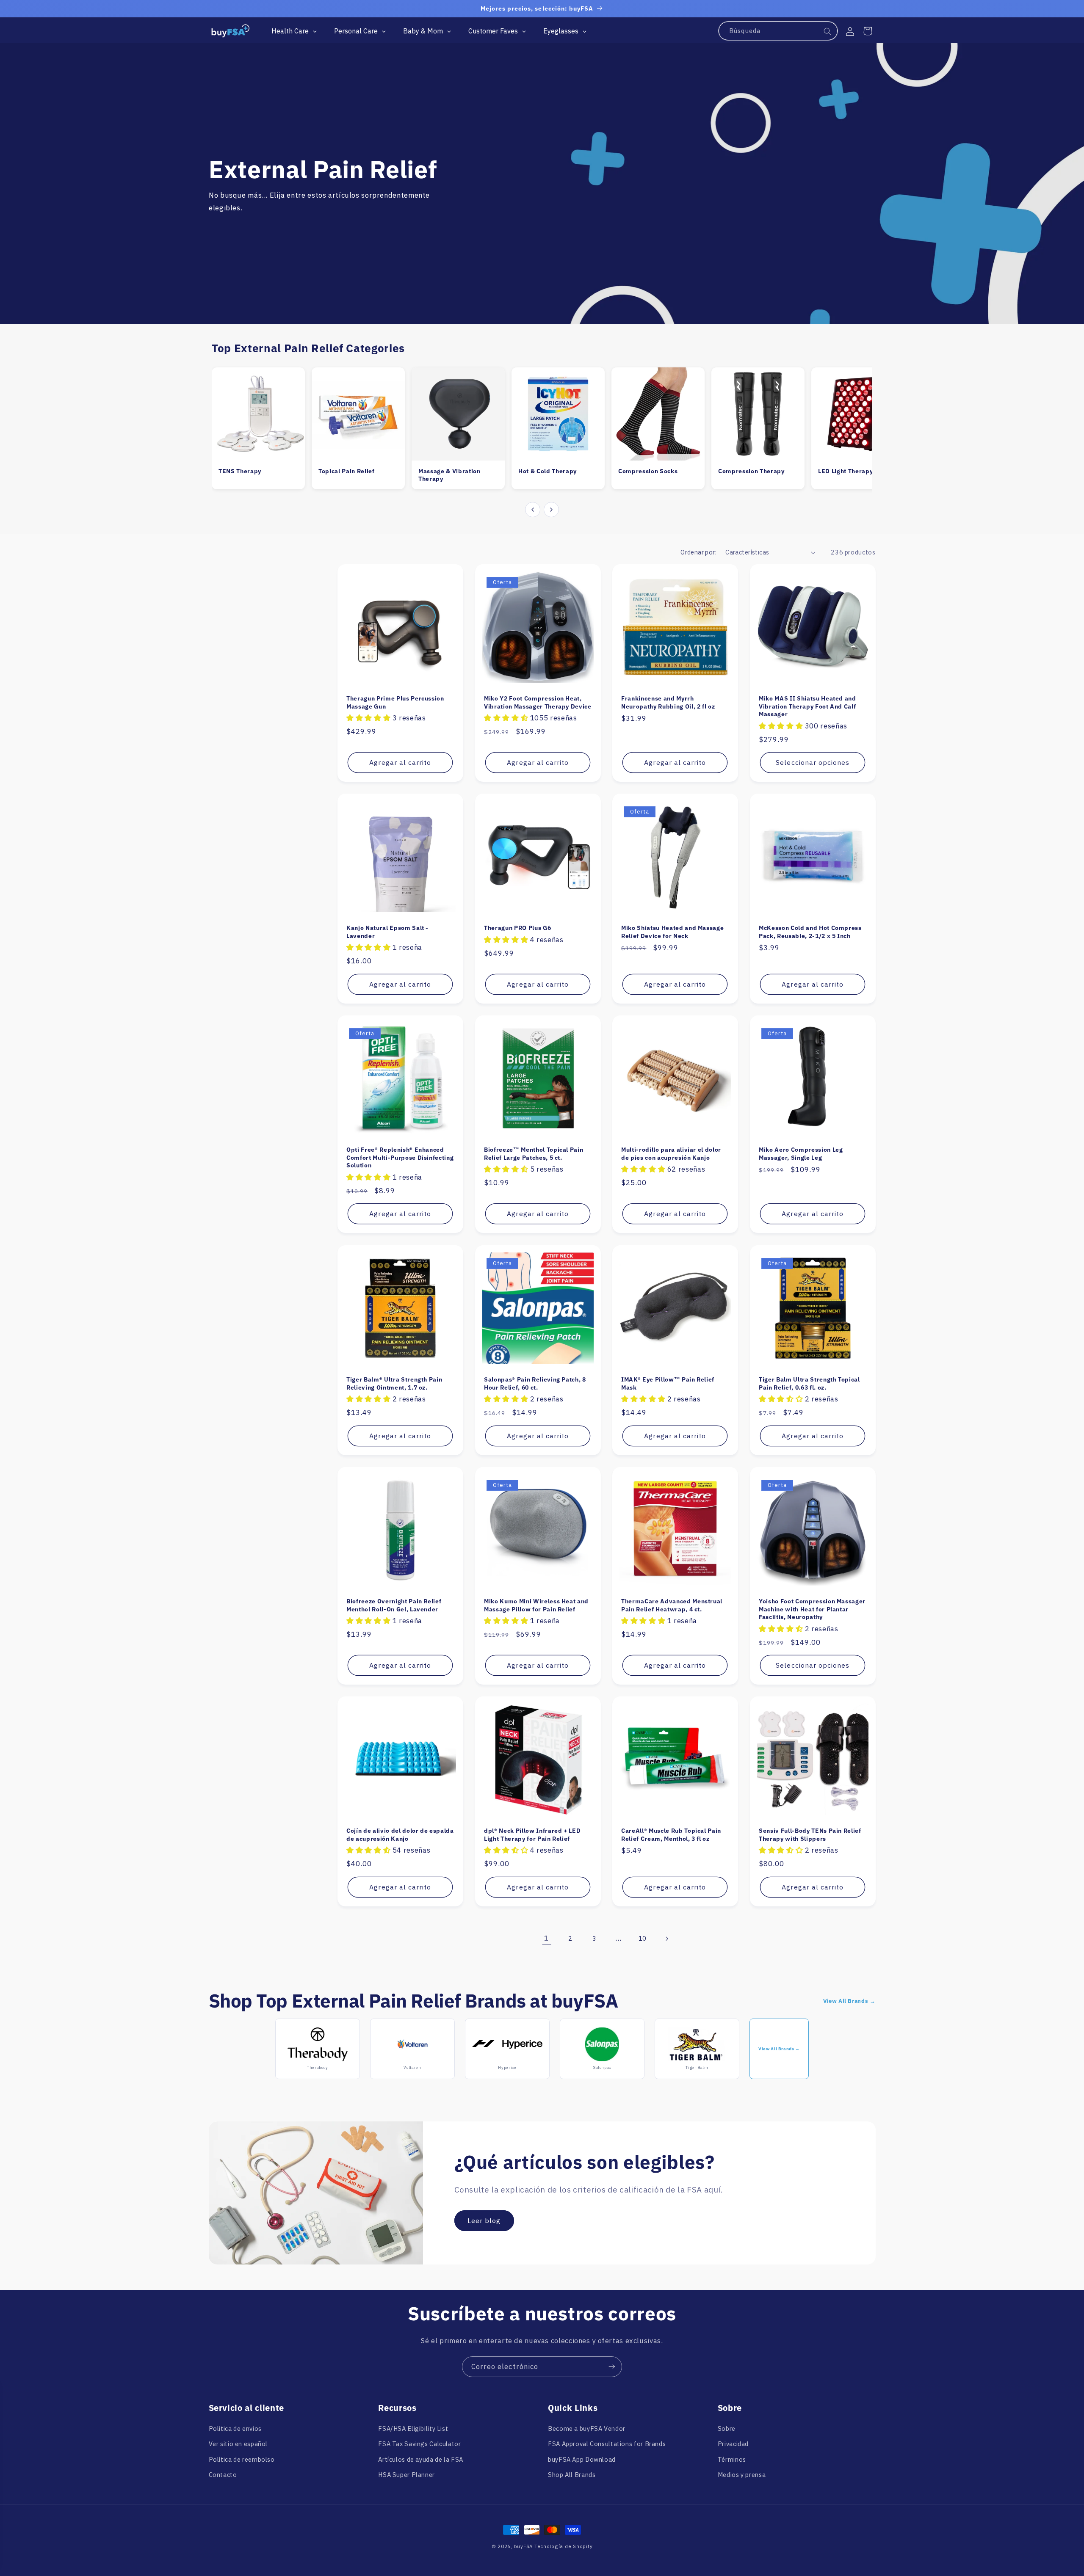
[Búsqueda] (828, 31)
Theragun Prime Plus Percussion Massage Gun (395, 702)
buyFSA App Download (582, 2459)
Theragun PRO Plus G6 (517, 928)
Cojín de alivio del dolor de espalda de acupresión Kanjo (400, 1834)
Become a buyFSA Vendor (587, 2428)
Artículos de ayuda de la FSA (421, 2459)
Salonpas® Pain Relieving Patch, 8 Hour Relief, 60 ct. (535, 1383)
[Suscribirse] (612, 2367)
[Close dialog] (305, 2395)
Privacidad (733, 2444)
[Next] (551, 510)
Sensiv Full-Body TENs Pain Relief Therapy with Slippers (810, 1834)
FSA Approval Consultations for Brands (607, 2444)
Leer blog (484, 2221)
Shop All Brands (572, 2474)
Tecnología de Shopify (563, 2546)
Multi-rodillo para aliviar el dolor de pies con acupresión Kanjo (671, 1153)
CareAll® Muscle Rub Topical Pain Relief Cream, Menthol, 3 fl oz (671, 1834)
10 (643, 1938)
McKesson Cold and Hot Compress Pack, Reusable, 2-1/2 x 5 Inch (810, 932)
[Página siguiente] (666, 1939)
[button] (868, 31)
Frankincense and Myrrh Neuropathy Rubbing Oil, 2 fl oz (668, 702)
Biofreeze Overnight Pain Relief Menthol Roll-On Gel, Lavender (394, 1605)
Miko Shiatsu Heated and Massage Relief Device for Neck (672, 932)
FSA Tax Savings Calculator (419, 2444)
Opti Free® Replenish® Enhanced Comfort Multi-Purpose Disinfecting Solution (400, 1157)
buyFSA (523, 2546)
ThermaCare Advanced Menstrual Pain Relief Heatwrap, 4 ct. (672, 1605)
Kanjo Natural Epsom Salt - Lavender (387, 932)
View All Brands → (849, 2001)
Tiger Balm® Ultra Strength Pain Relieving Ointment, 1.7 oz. (394, 1383)
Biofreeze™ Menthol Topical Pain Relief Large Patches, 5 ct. (534, 1153)
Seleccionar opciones (813, 762)
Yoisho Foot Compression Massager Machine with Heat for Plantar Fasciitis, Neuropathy (812, 1609)
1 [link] (546, 1938)
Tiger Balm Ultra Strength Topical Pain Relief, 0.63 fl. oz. (809, 1383)
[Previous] (533, 510)
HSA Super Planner (406, 2474)
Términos (732, 2459)
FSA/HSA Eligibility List (413, 2428)
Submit (239, 2518)
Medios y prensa (742, 2474)
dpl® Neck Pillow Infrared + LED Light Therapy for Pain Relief (532, 1834)
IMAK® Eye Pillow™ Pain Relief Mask (668, 1383)
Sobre (727, 2428)
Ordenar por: (698, 552)
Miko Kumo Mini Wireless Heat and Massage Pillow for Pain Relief (536, 1605)
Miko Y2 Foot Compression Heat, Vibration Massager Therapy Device (538, 702)
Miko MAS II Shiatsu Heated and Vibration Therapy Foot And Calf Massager (807, 706)
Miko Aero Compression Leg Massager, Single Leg (801, 1153)
